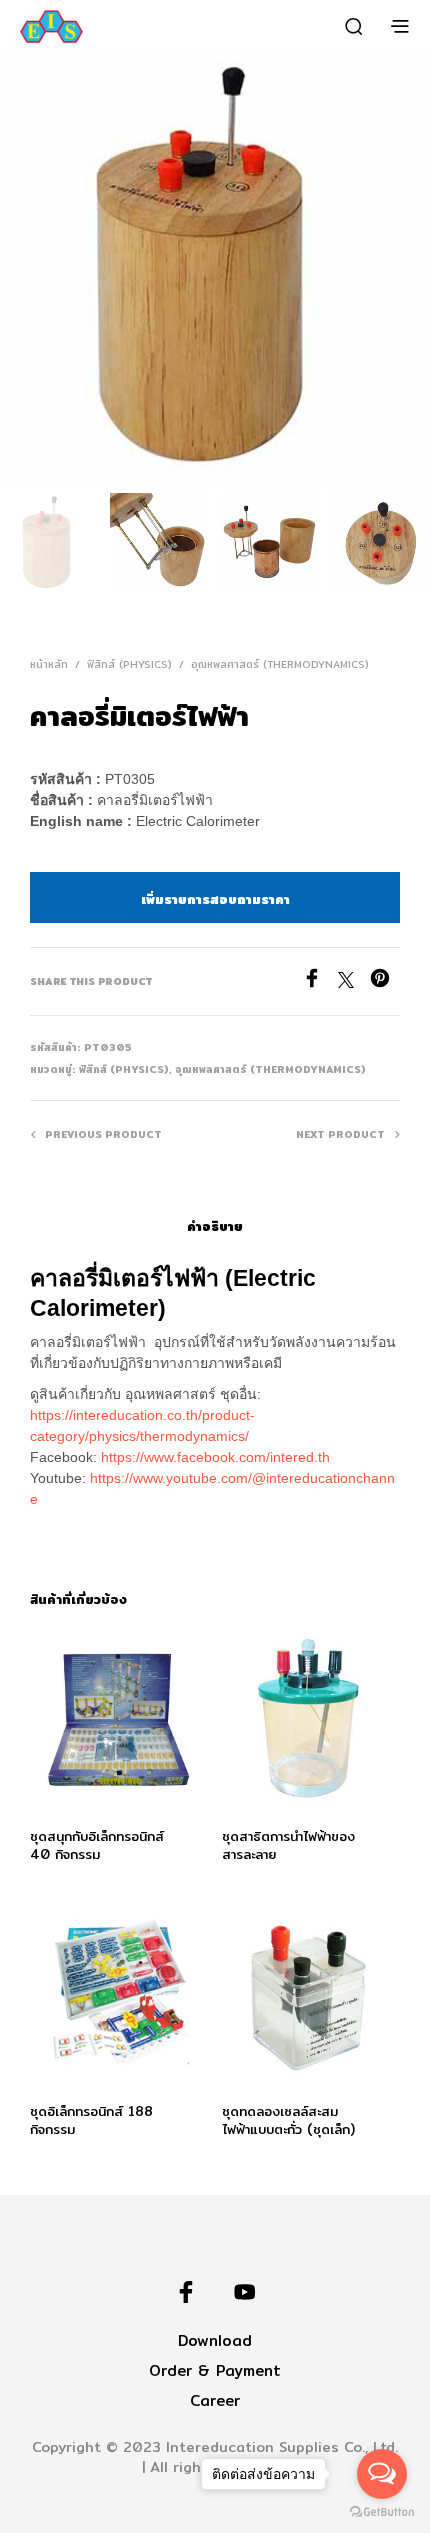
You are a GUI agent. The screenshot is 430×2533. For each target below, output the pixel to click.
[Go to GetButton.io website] (382, 2512)
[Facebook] (320, 982)
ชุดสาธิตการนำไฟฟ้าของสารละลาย (288, 1844)
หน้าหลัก (49, 664)
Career (215, 2400)
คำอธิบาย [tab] (215, 1226)
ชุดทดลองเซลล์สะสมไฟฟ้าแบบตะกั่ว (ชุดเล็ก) (288, 2119)
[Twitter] (354, 982)
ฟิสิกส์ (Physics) (129, 664)
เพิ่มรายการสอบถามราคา (215, 899)
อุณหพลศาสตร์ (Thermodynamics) (280, 664)
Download (215, 2340)
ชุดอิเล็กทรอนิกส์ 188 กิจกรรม (91, 2119)
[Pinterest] (385, 982)
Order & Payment (215, 2370)
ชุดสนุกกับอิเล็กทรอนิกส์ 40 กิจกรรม (97, 1844)
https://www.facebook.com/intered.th (215, 1457)
